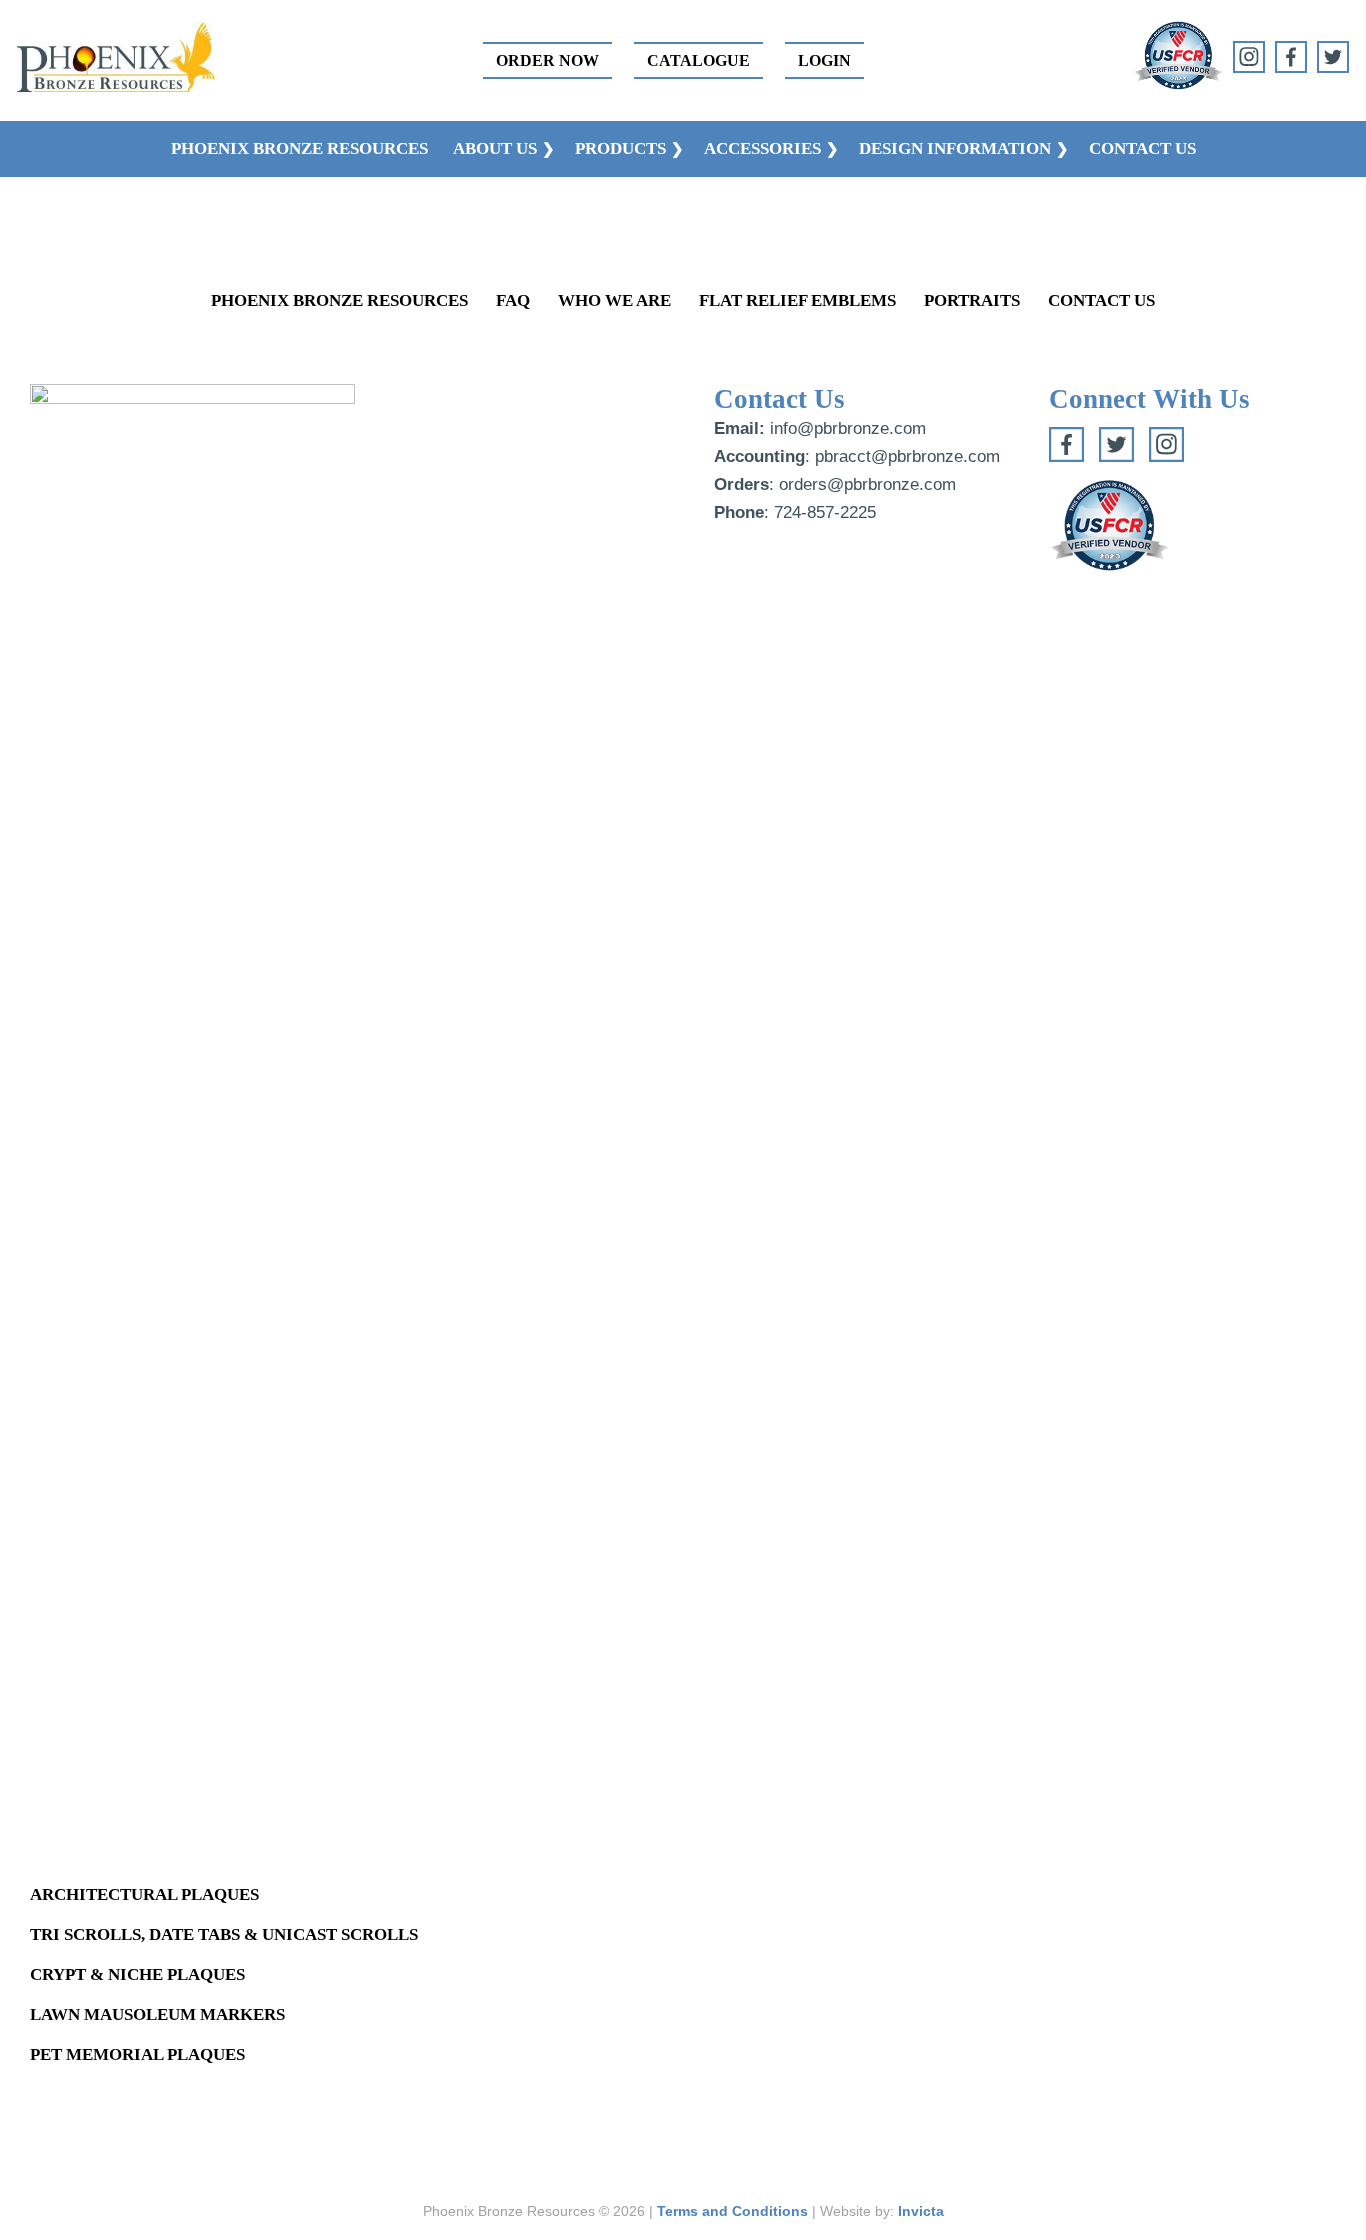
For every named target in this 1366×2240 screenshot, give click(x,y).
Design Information (955, 148)
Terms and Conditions (732, 2211)
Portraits (972, 300)
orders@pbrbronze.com (867, 484)
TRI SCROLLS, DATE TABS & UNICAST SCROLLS (224, 1934)
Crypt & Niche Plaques (137, 1974)
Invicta (921, 2211)
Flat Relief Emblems (797, 300)
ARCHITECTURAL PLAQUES (144, 1894)
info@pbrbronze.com (848, 428)
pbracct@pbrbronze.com (907, 456)
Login (824, 60)
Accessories (762, 148)
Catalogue (698, 60)
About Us (495, 148)
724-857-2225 (825, 512)
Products (620, 148)
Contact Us (1142, 148)
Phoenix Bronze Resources (299, 148)
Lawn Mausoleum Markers (157, 2014)
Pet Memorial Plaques (137, 2054)
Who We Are (614, 300)
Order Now (547, 60)
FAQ (513, 300)
